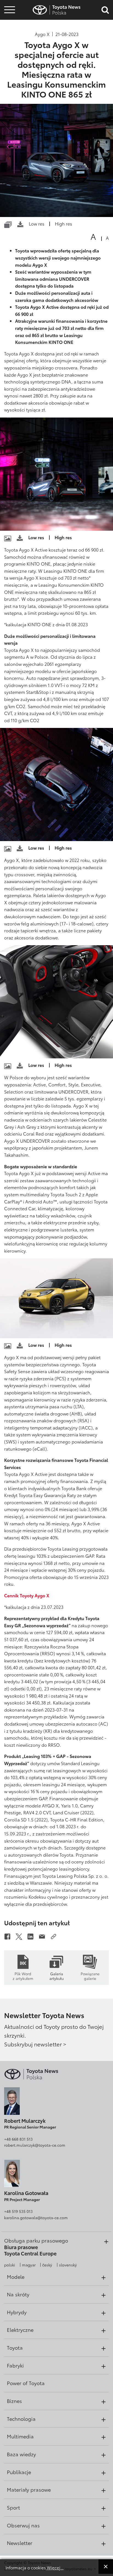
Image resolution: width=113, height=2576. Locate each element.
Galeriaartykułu (56, 1976)
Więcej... (55, 2567)
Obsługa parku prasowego (36, 2240)
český (47, 2265)
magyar (29, 2265)
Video (9, 29)
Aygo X (42, 34)
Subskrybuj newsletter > (35, 2044)
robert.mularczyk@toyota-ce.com (35, 2145)
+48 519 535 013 (18, 2211)
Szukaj (10, 44)
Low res (37, 223)
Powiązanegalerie (90, 1976)
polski (10, 2265)
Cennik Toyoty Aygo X (27, 1595)
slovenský (68, 2265)
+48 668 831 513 (18, 2139)
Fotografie (9, 20)
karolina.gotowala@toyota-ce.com (36, 2218)
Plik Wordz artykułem (23, 1976)
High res (63, 223)
